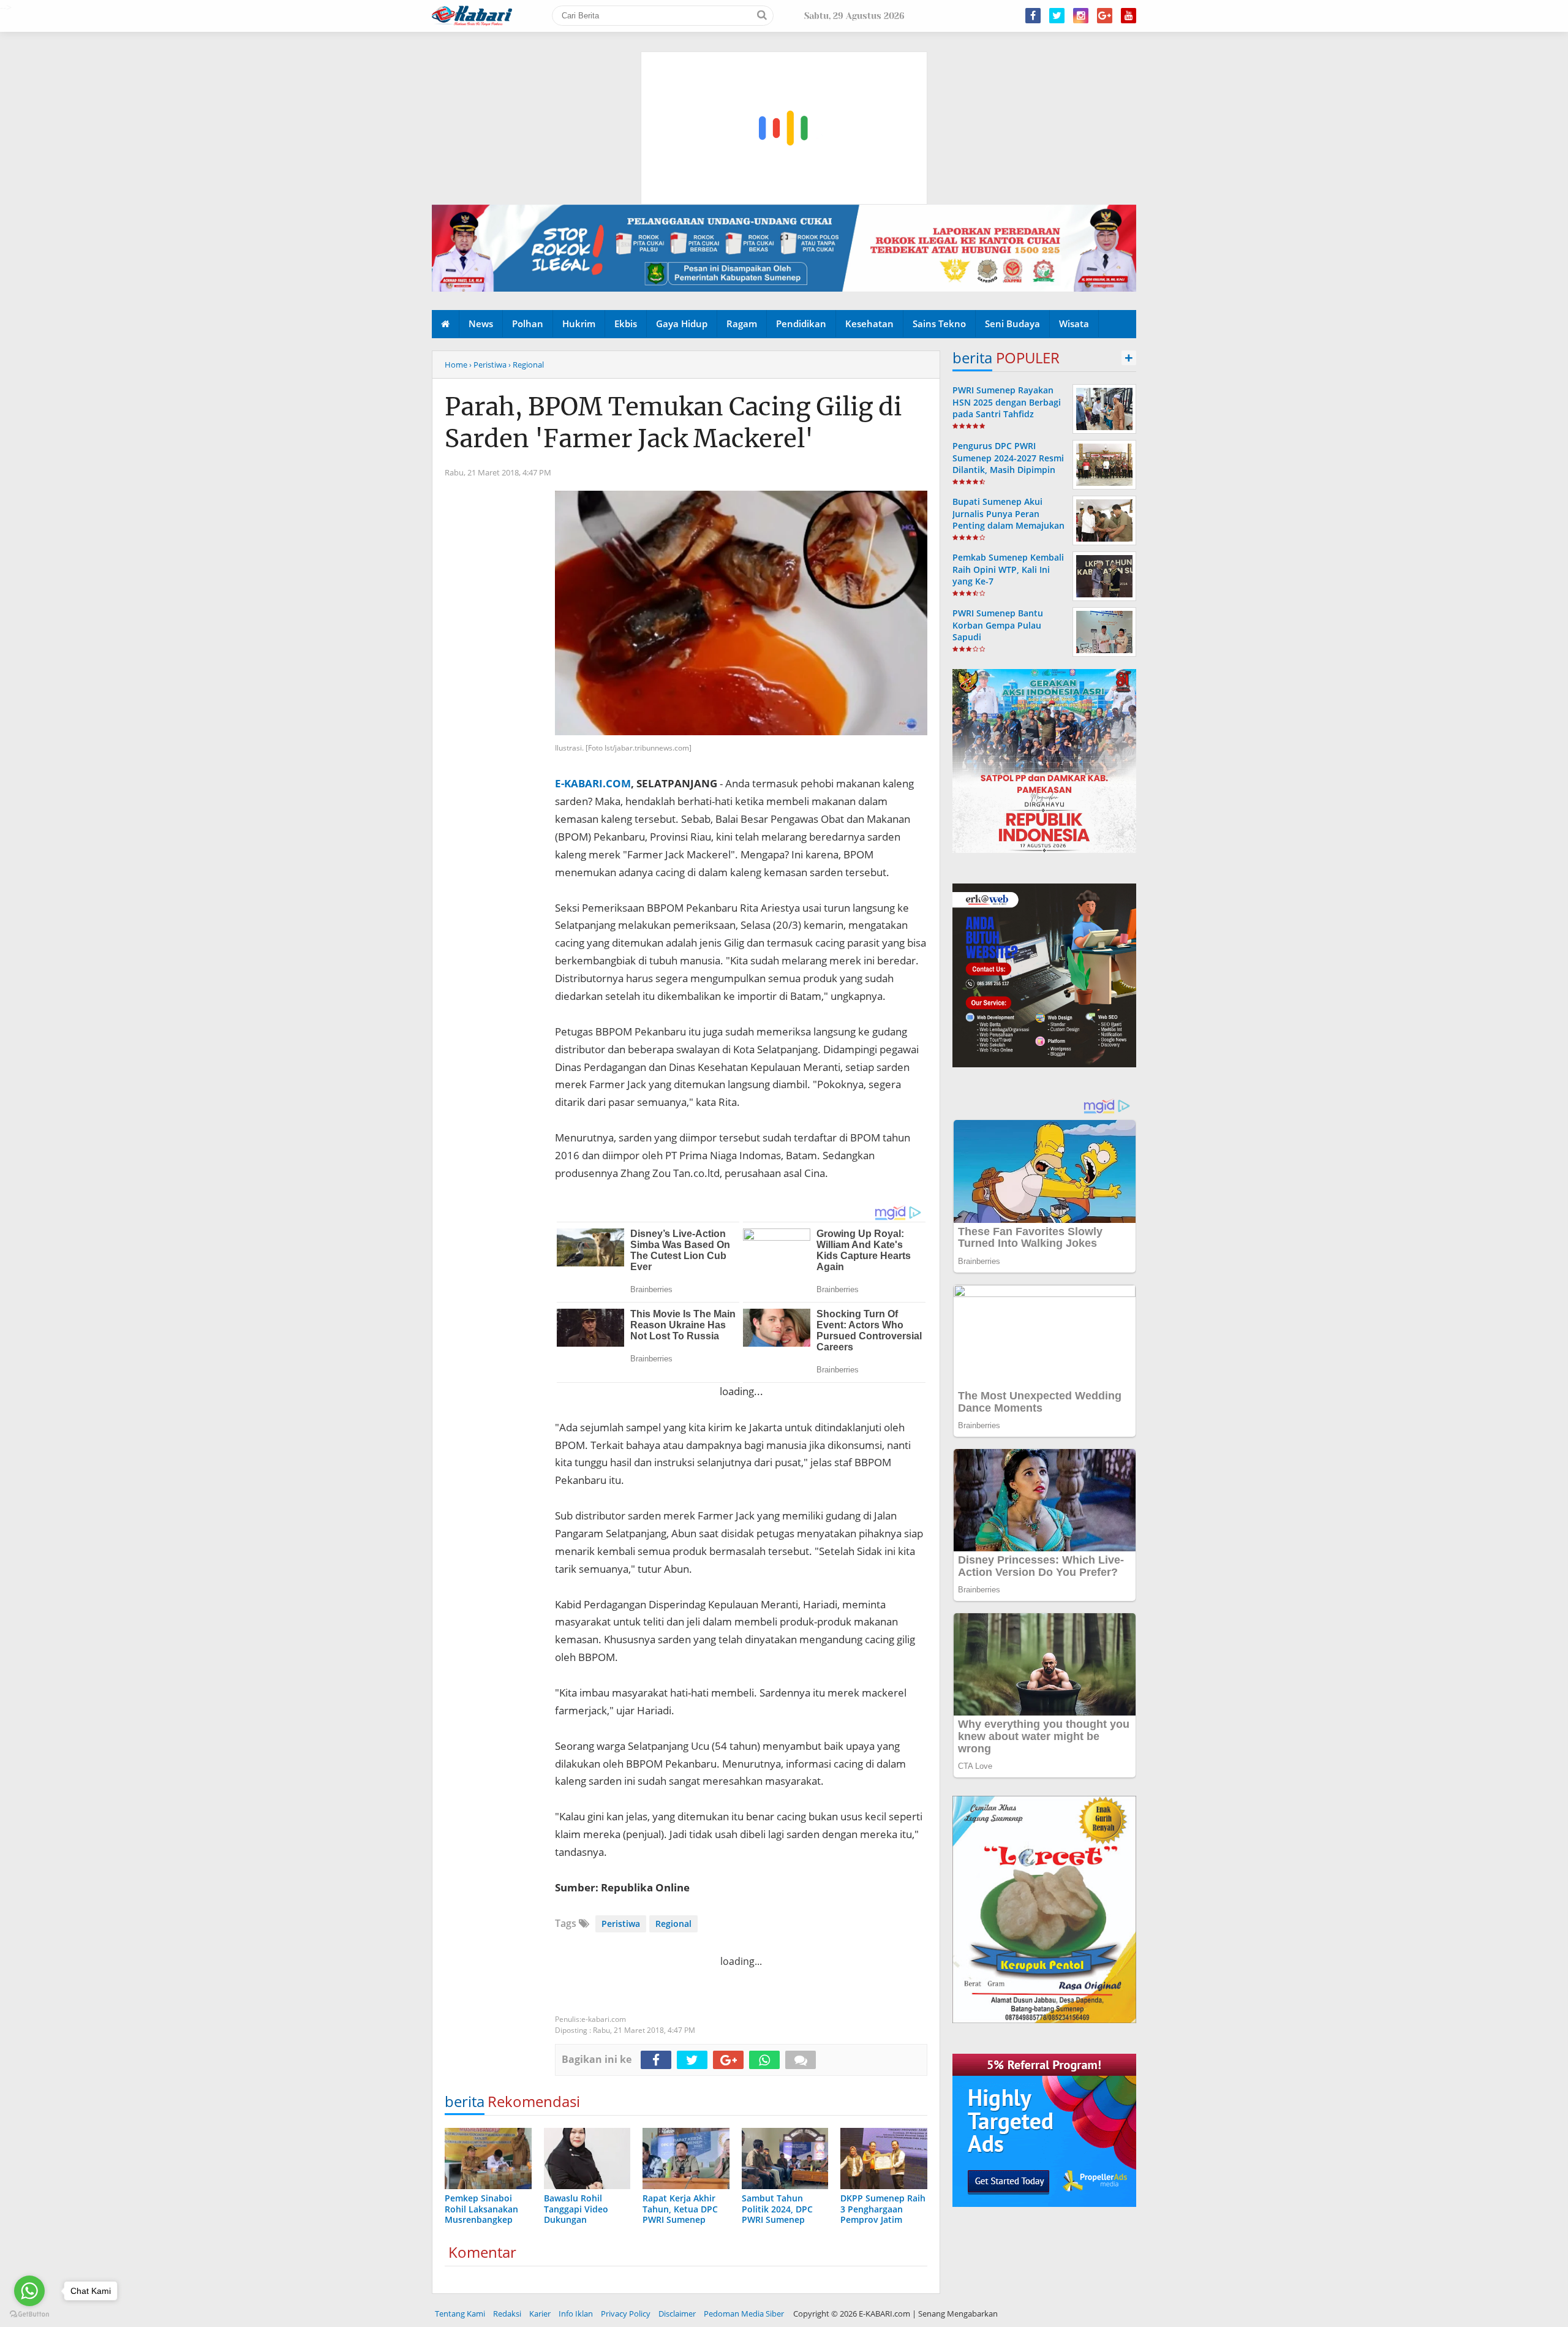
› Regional (526, 365)
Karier (540, 2314)
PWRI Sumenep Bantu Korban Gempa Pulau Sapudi (998, 625)
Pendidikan (801, 324)
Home (456, 365)
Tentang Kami (460, 2314)
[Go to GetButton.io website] (29, 2314)
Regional (673, 1924)
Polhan (528, 324)
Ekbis (626, 324)
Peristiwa (621, 1924)
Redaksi (507, 2314)
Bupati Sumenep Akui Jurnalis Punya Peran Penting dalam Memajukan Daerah (1008, 519)
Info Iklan (576, 2314)
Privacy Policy (626, 2314)
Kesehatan (869, 324)
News (481, 324)
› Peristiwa (488, 365)
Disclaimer (677, 2314)
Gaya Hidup (682, 324)
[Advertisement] (785, 70)
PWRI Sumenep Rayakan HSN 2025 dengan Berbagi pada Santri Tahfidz (1007, 402)
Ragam (742, 324)
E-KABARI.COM (593, 783)
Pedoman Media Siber (744, 2314)
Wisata (1074, 324)
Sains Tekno (939, 324)
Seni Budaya (1012, 324)
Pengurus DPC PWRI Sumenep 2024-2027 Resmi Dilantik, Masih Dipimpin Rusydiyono (1008, 464)
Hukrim (579, 324)
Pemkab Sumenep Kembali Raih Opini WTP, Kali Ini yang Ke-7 (1008, 569)
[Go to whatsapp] (29, 2291)
